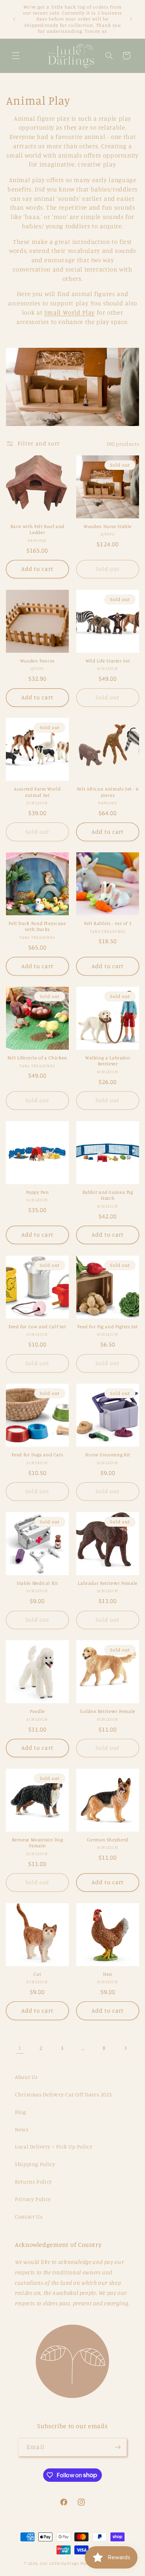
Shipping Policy (35, 2164)
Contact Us (29, 2216)
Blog (20, 2112)
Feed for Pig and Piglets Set (108, 1327)
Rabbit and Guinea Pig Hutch (108, 1195)
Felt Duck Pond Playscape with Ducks (37, 926)
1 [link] (20, 2048)
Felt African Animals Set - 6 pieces (108, 792)
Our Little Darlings (59, 2563)
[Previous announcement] (14, 19)
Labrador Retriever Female (108, 1583)
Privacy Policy (33, 2199)
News (22, 2129)
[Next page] (125, 2048)
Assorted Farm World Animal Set (37, 792)
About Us (26, 2077)
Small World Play (70, 312)
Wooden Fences (37, 661)
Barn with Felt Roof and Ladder (38, 529)
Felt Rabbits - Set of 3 (108, 923)
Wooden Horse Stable (108, 526)
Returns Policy (33, 2181)
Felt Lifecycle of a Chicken (37, 1058)
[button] (16, 55)
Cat (37, 1974)
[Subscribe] (117, 2447)
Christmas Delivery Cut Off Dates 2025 (63, 2094)
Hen (108, 1974)
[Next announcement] (131, 19)
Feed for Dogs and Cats (37, 1455)
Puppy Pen (38, 1192)
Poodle (37, 1711)
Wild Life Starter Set (108, 661)
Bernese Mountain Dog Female (38, 1843)
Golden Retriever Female (108, 1711)
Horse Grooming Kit (107, 1455)
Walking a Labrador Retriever (108, 1061)
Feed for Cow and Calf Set (37, 1327)
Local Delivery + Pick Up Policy (54, 2146)
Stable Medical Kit (37, 1583)
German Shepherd (107, 1840)
